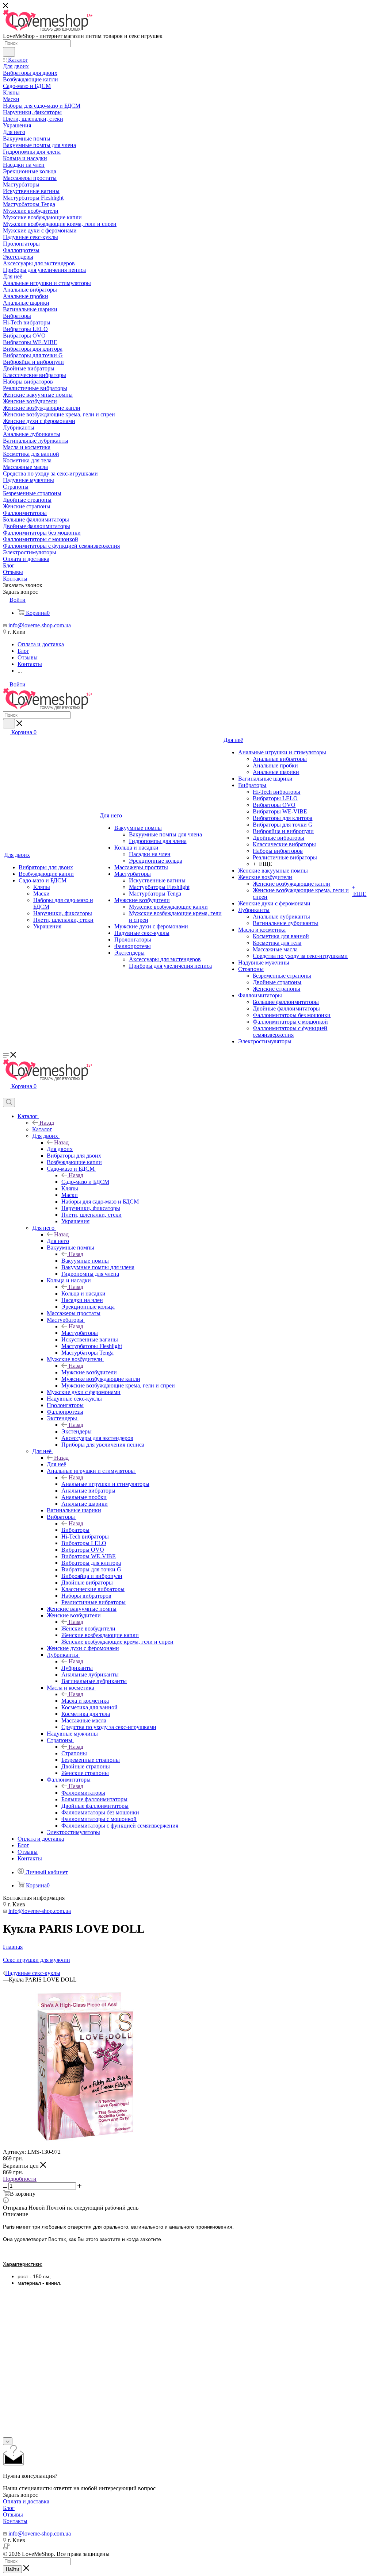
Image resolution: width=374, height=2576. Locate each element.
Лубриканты (77, 1668)
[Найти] (9, 52)
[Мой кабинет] (6, 1094)
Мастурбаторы (80, 1333)
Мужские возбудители (89, 1372)
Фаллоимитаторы (83, 1793)
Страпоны (74, 1753)
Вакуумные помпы (85, 1261)
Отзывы (13, 2515)
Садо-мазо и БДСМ (85, 1182)
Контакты (15, 2521)
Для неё (56, 1464)
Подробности (20, 2179)
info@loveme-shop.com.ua (40, 625)
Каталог (42, 1129)
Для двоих (60, 1149)
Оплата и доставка (26, 2501)
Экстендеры (77, 1431)
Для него (58, 1241)
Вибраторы (75, 1530)
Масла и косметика (85, 1701)
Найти (12, 2569)
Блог (9, 2508)
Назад (47, 1123)
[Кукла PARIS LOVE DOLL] (85, 2145)
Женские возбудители (88, 1628)
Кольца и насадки (83, 1293)
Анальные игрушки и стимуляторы (105, 1484)
